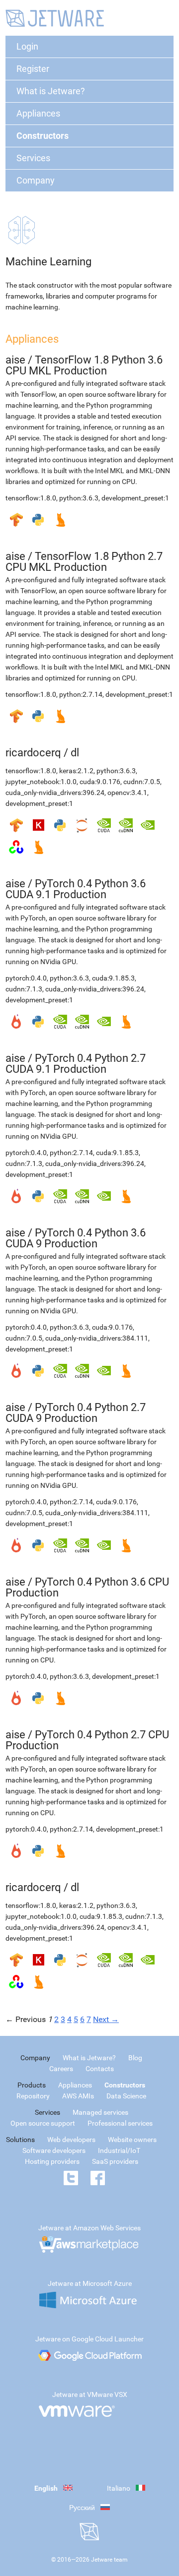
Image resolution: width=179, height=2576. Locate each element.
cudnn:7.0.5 (142, 782)
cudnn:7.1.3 (24, 989)
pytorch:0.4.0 (26, 978)
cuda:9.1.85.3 (113, 978)
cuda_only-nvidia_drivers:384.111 (97, 1338)
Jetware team (109, 2560)
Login (27, 46)
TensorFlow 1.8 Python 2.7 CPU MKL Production (84, 562)
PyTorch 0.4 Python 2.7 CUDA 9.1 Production (76, 1064)
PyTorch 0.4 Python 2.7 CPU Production (87, 1740)
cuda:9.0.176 (100, 782)
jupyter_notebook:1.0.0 (41, 782)
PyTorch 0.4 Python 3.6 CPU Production (87, 1587)
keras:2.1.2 (76, 771)
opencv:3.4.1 (127, 793)
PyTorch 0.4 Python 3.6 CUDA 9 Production (76, 1238)
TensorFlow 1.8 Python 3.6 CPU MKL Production (84, 365)
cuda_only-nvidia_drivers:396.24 (55, 793)
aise (15, 360)
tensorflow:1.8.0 (31, 498)
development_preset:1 (135, 498)
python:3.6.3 (79, 498)
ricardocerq (33, 753)
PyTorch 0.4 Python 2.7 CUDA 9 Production (76, 1413)
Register (33, 69)
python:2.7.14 (81, 694)
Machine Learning (48, 262)
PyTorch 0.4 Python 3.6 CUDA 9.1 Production (76, 889)
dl (75, 753)
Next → (106, 2019)
